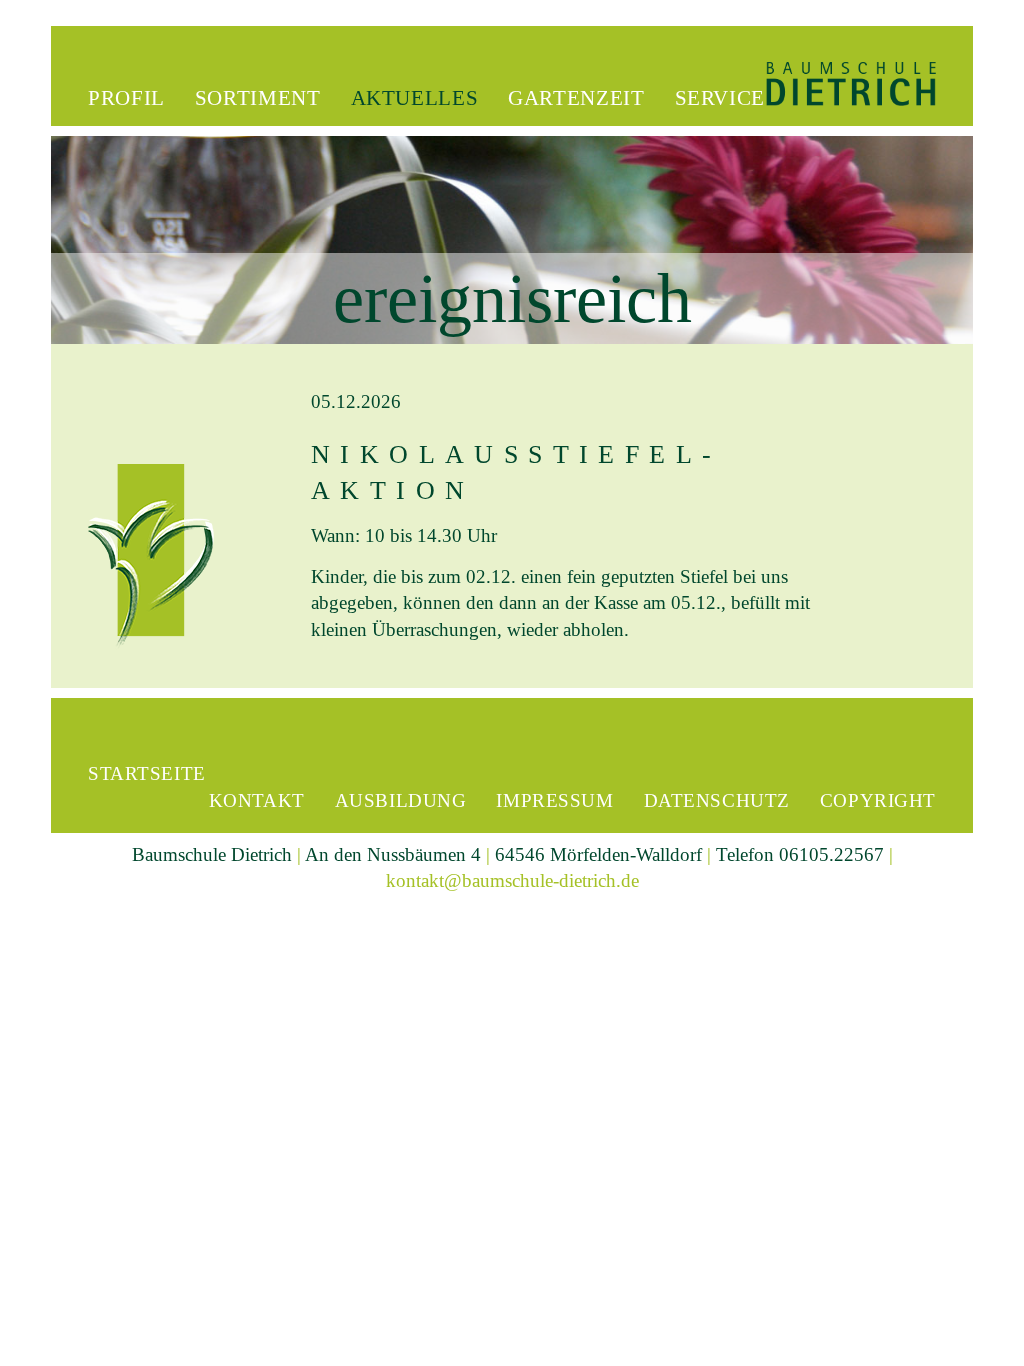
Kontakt (257, 800)
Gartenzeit (576, 98)
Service (720, 98)
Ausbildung (401, 800)
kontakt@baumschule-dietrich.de (512, 880)
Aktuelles (415, 98)
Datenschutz (717, 800)
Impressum (554, 800)
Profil (126, 98)
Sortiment (258, 98)
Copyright (878, 800)
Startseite (147, 773)
